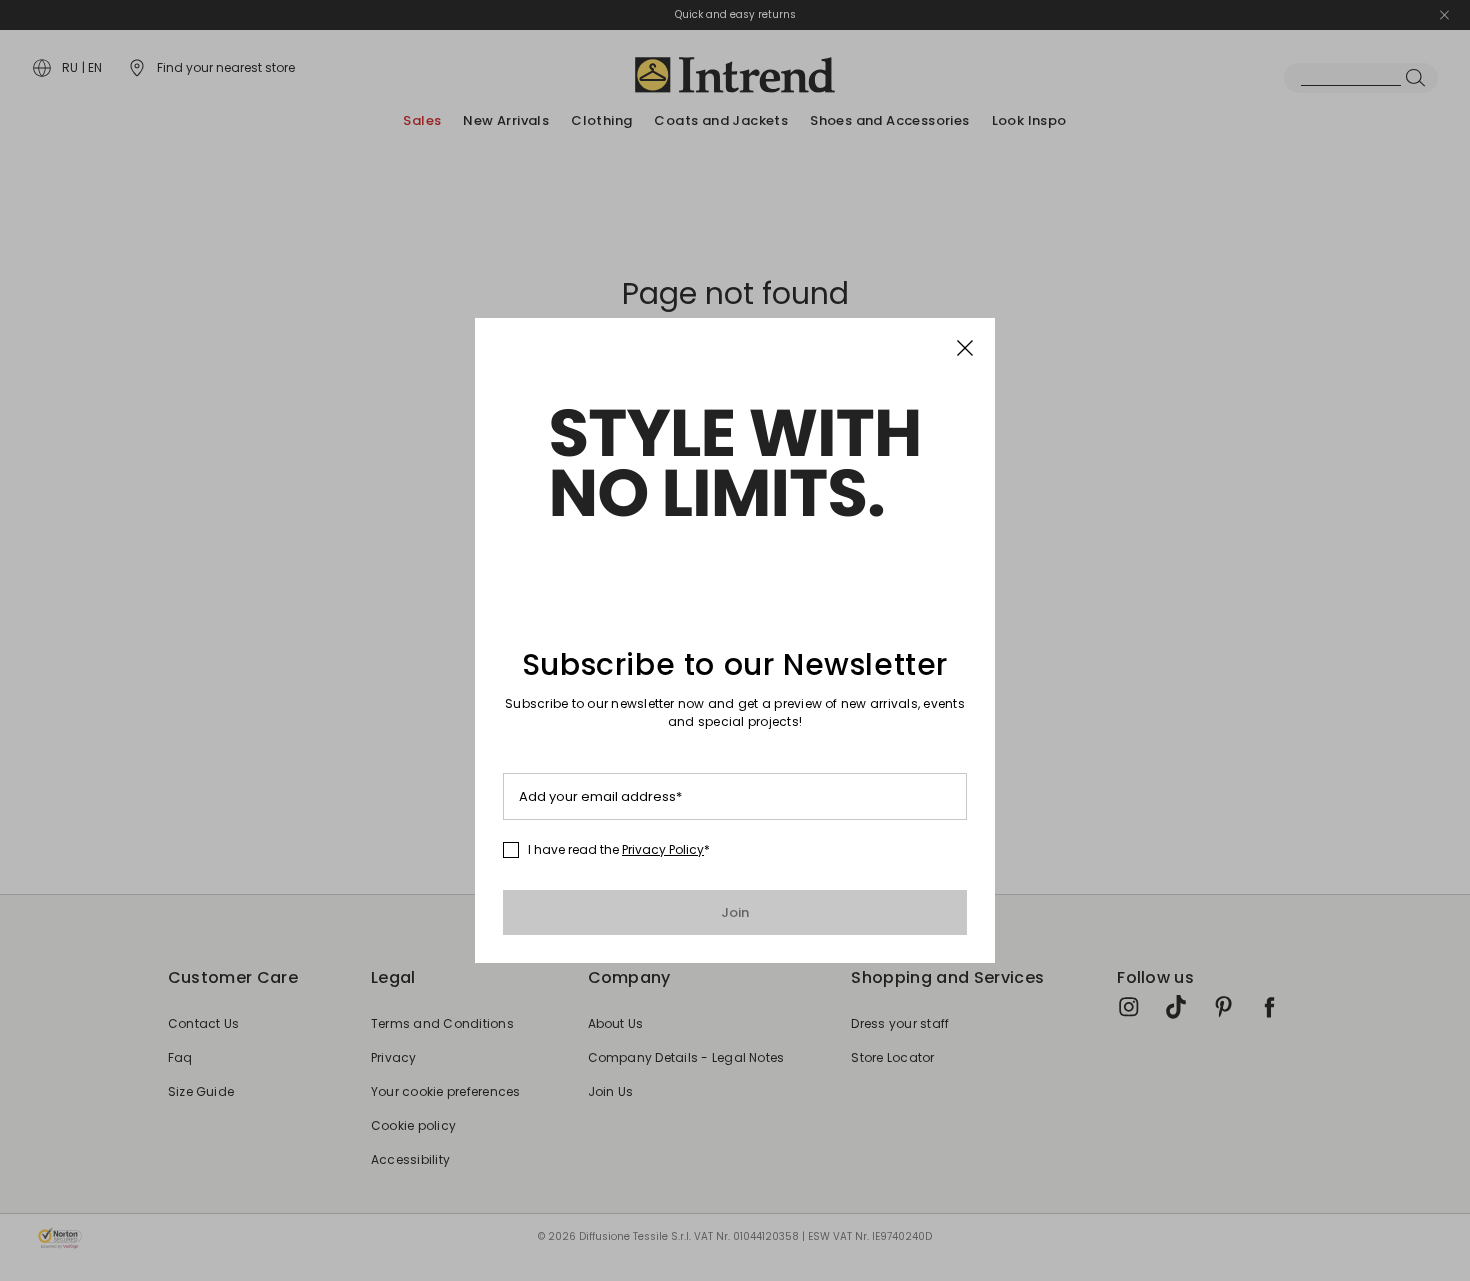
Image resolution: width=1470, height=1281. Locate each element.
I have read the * (619, 850)
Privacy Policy (663, 849)
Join (735, 912)
